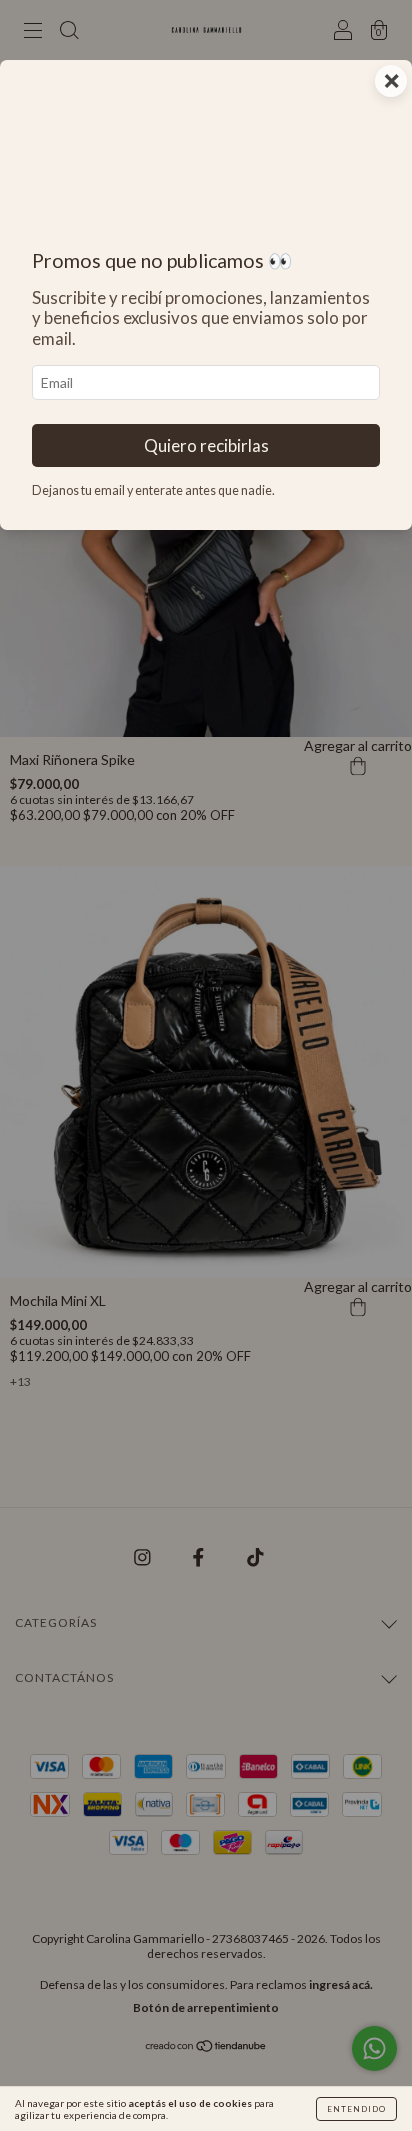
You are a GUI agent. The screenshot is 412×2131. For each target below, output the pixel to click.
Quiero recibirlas (206, 445)
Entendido (356, 2109)
